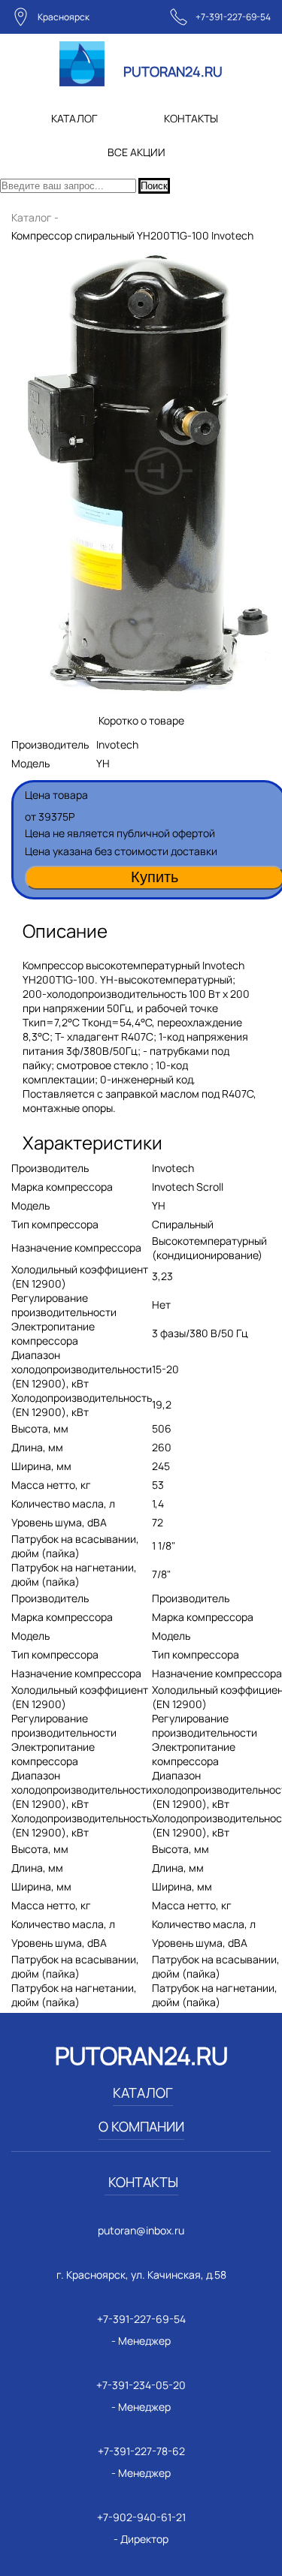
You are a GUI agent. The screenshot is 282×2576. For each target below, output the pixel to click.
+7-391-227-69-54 (233, 17)
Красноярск (64, 17)
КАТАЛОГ (74, 118)
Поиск (154, 186)
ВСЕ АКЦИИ (136, 152)
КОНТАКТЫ (191, 118)
